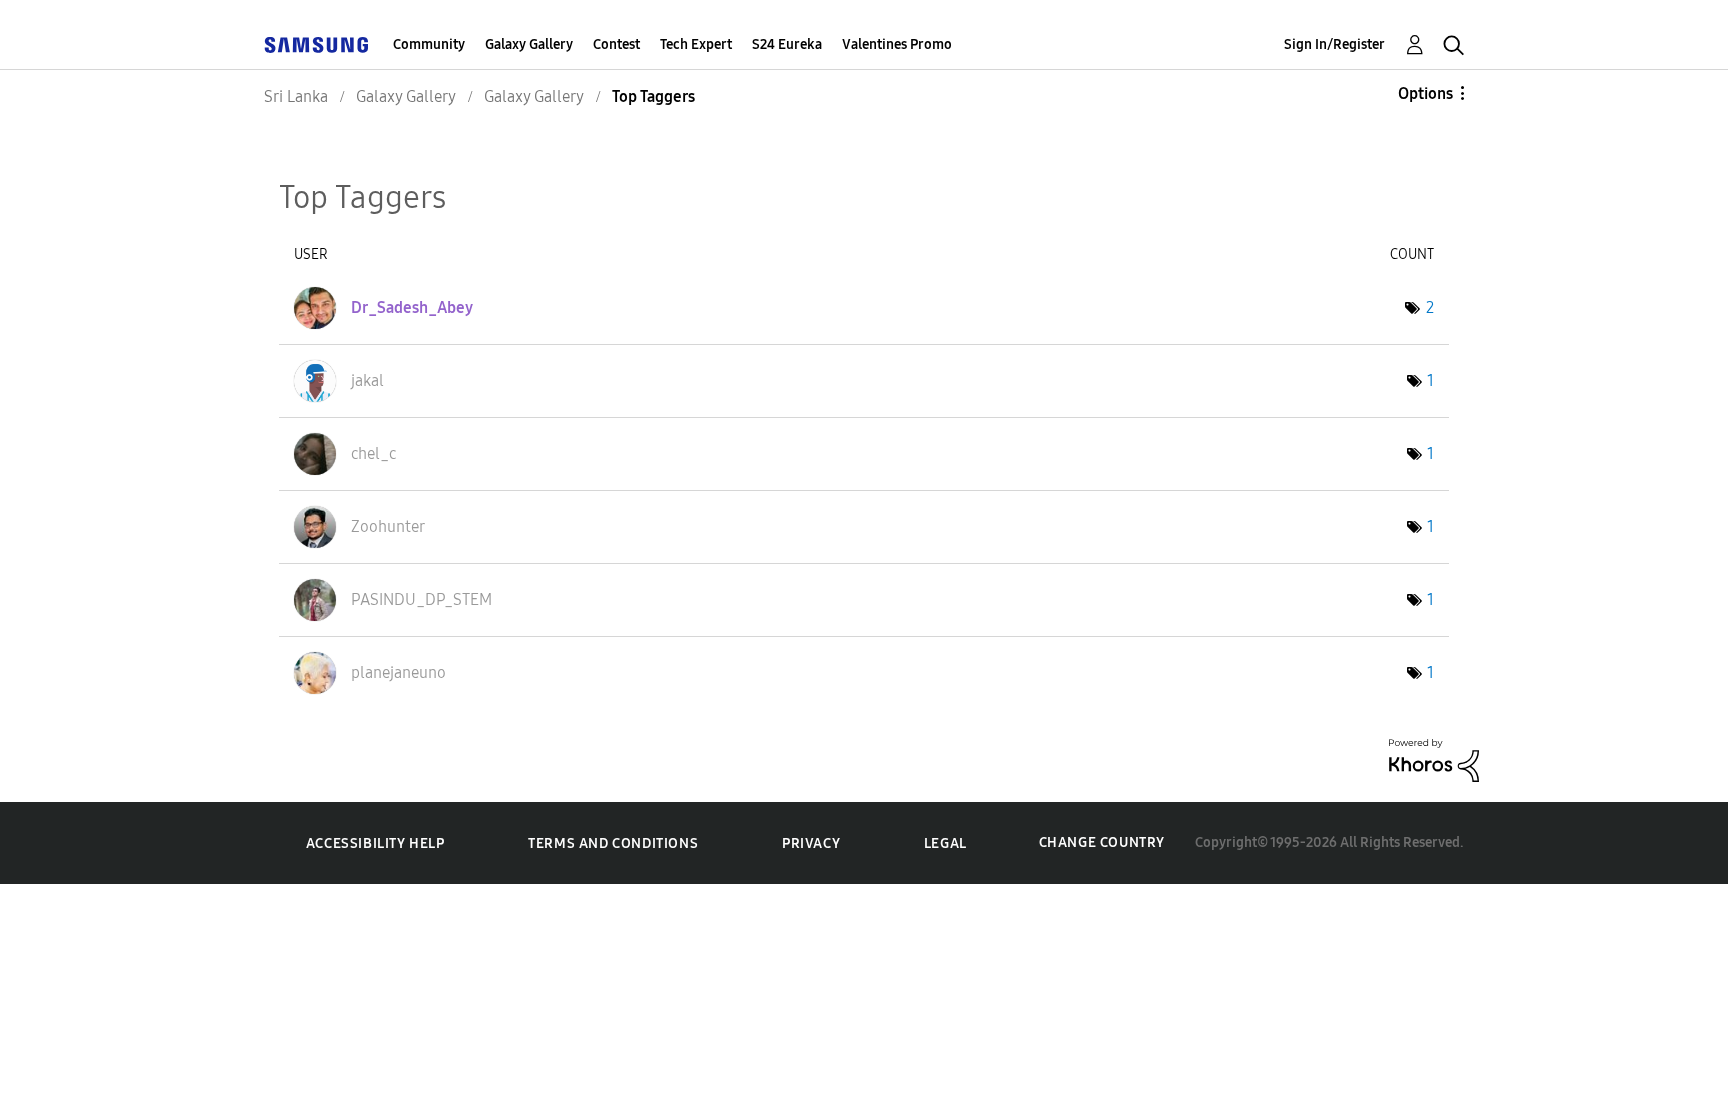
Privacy (811, 843)
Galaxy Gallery (529, 44)
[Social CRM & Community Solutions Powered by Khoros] (1434, 758)
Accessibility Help (375, 843)
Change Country (1102, 842)
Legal (945, 843)
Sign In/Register (1334, 44)
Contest (616, 44)
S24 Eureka (787, 44)
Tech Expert (696, 44)
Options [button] (1425, 93)
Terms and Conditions (613, 843)
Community (429, 44)
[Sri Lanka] (316, 44)
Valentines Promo (897, 44)
